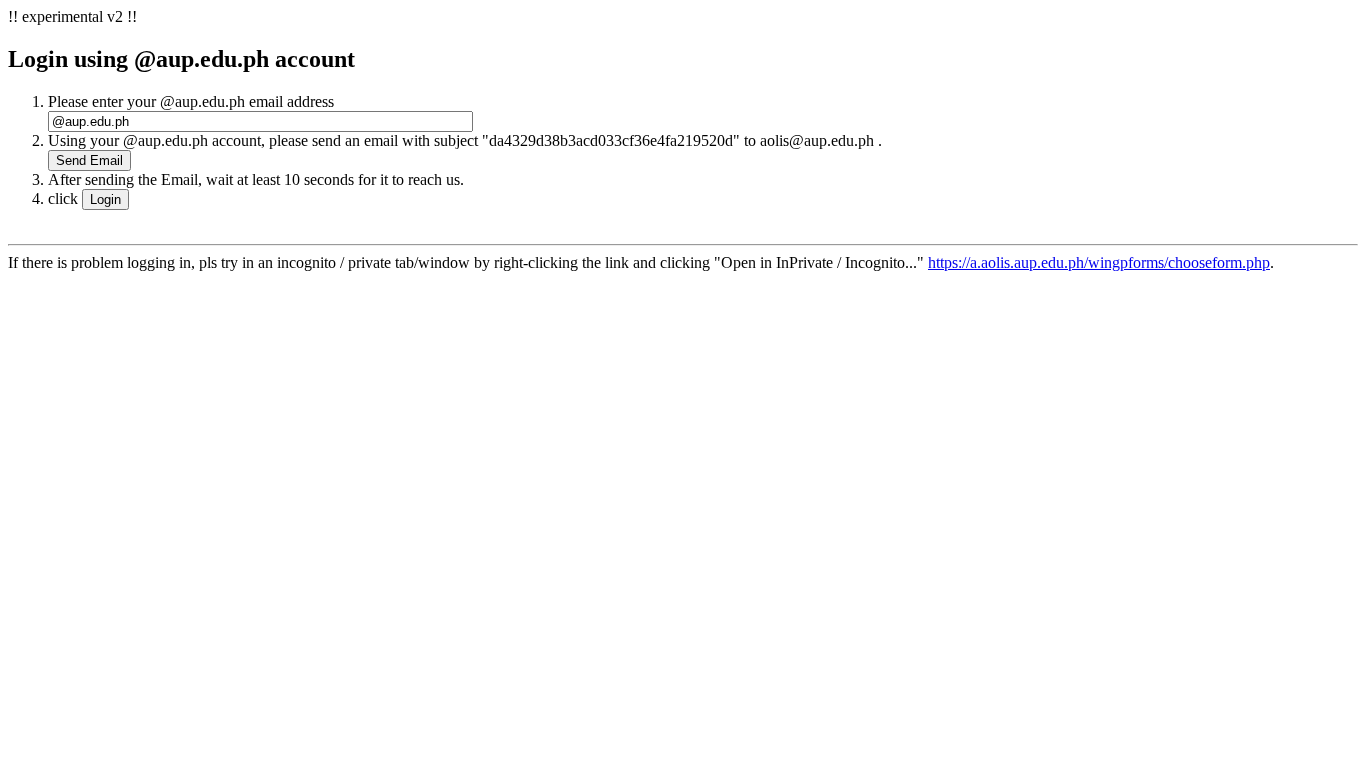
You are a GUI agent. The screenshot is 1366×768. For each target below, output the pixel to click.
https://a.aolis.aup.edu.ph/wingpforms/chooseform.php (1099, 262)
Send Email (89, 160)
